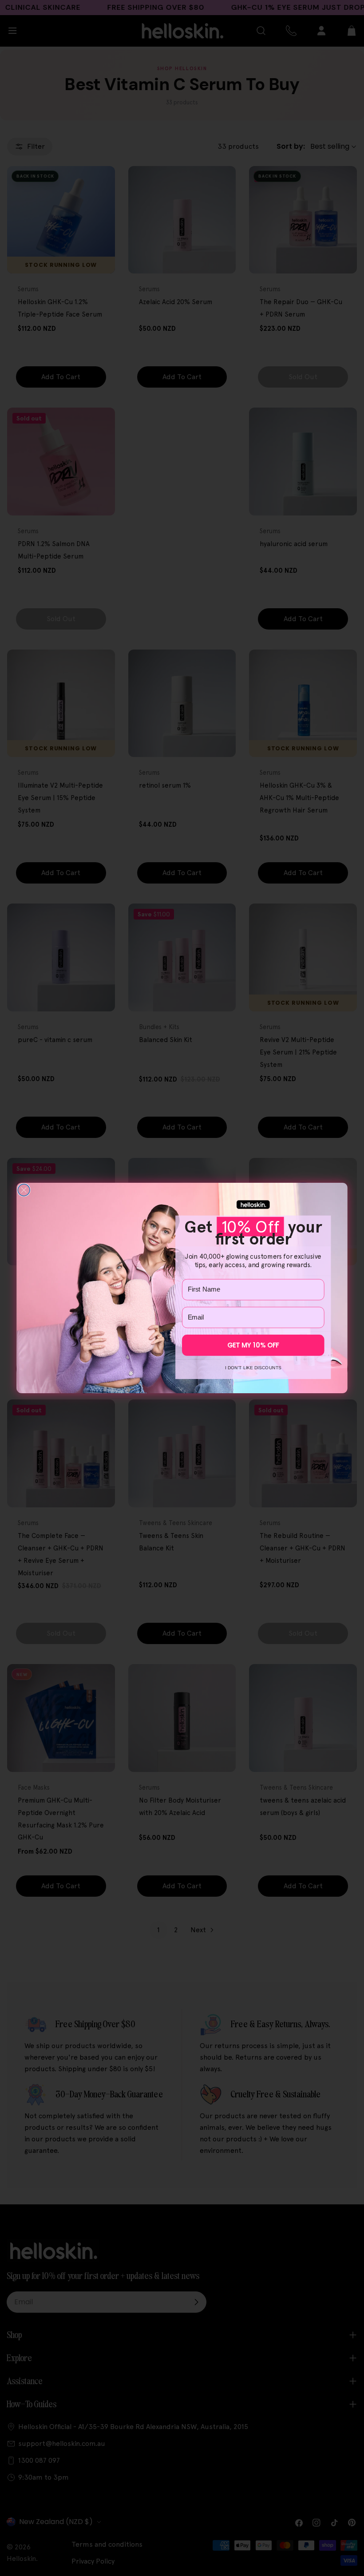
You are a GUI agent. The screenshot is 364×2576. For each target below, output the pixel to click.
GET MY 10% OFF (253, 1345)
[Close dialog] (24, 1190)
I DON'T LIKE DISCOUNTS (253, 1367)
